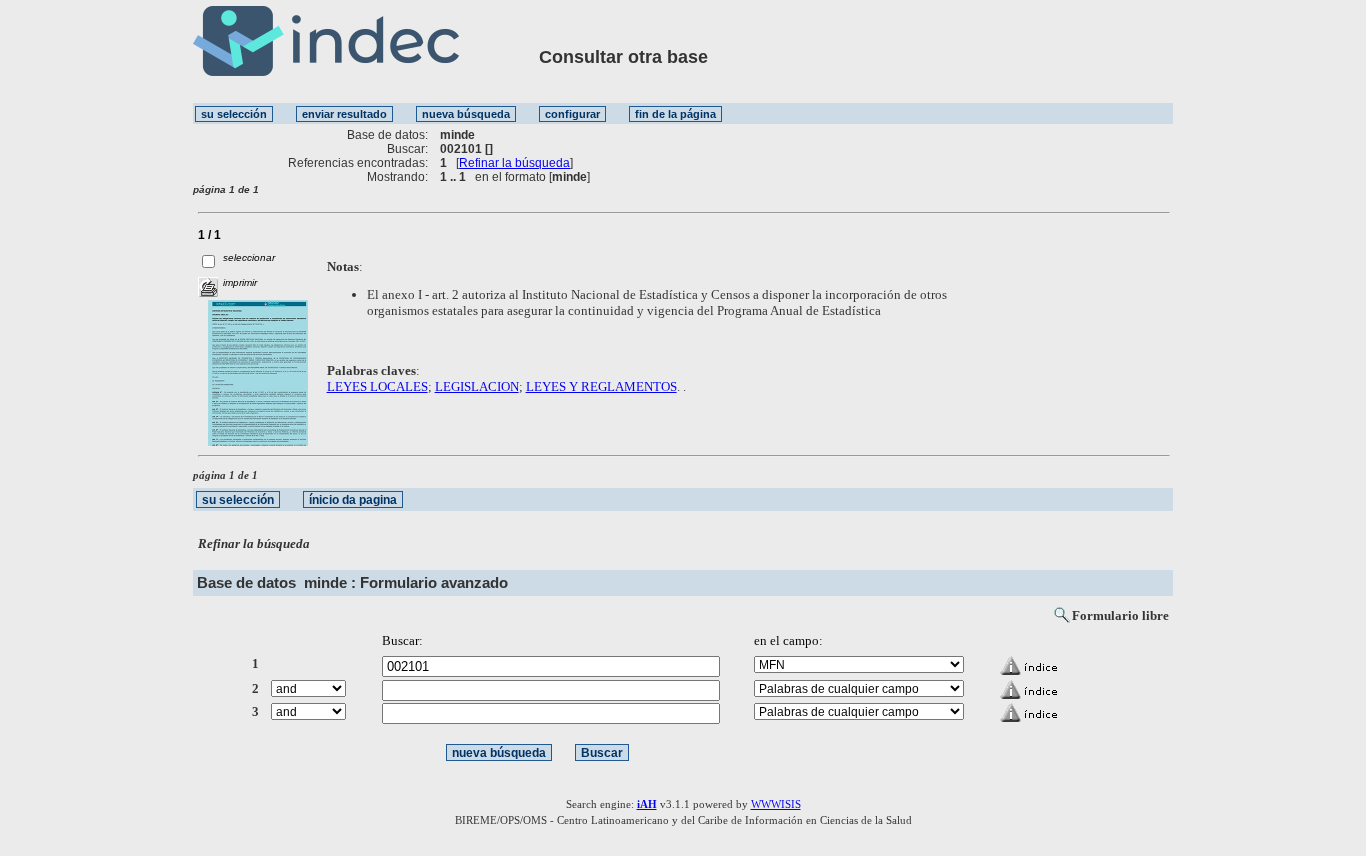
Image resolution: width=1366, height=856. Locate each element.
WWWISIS (776, 804)
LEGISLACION (477, 386)
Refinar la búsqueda (514, 163)
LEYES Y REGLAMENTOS (601, 386)
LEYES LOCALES (377, 386)
